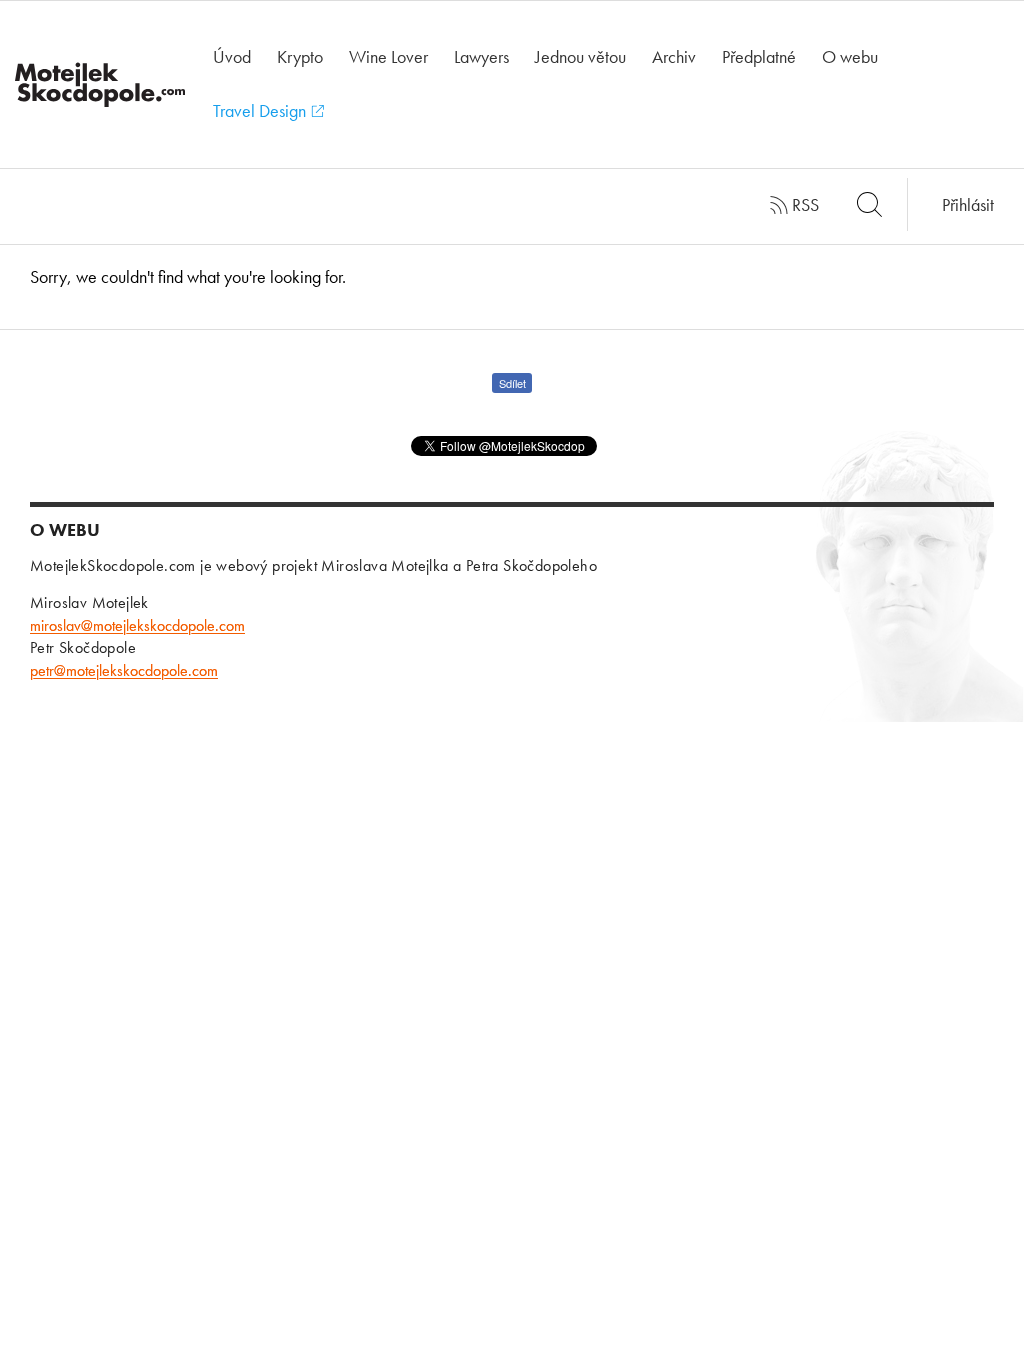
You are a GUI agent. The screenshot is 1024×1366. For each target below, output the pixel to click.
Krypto (300, 56)
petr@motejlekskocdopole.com (124, 670)
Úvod (232, 56)
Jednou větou (580, 56)
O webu (850, 56)
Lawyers (481, 56)
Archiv (674, 56)
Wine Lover (388, 56)
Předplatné (759, 56)
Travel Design (261, 110)
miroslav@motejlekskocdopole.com (137, 625)
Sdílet (512, 383)
